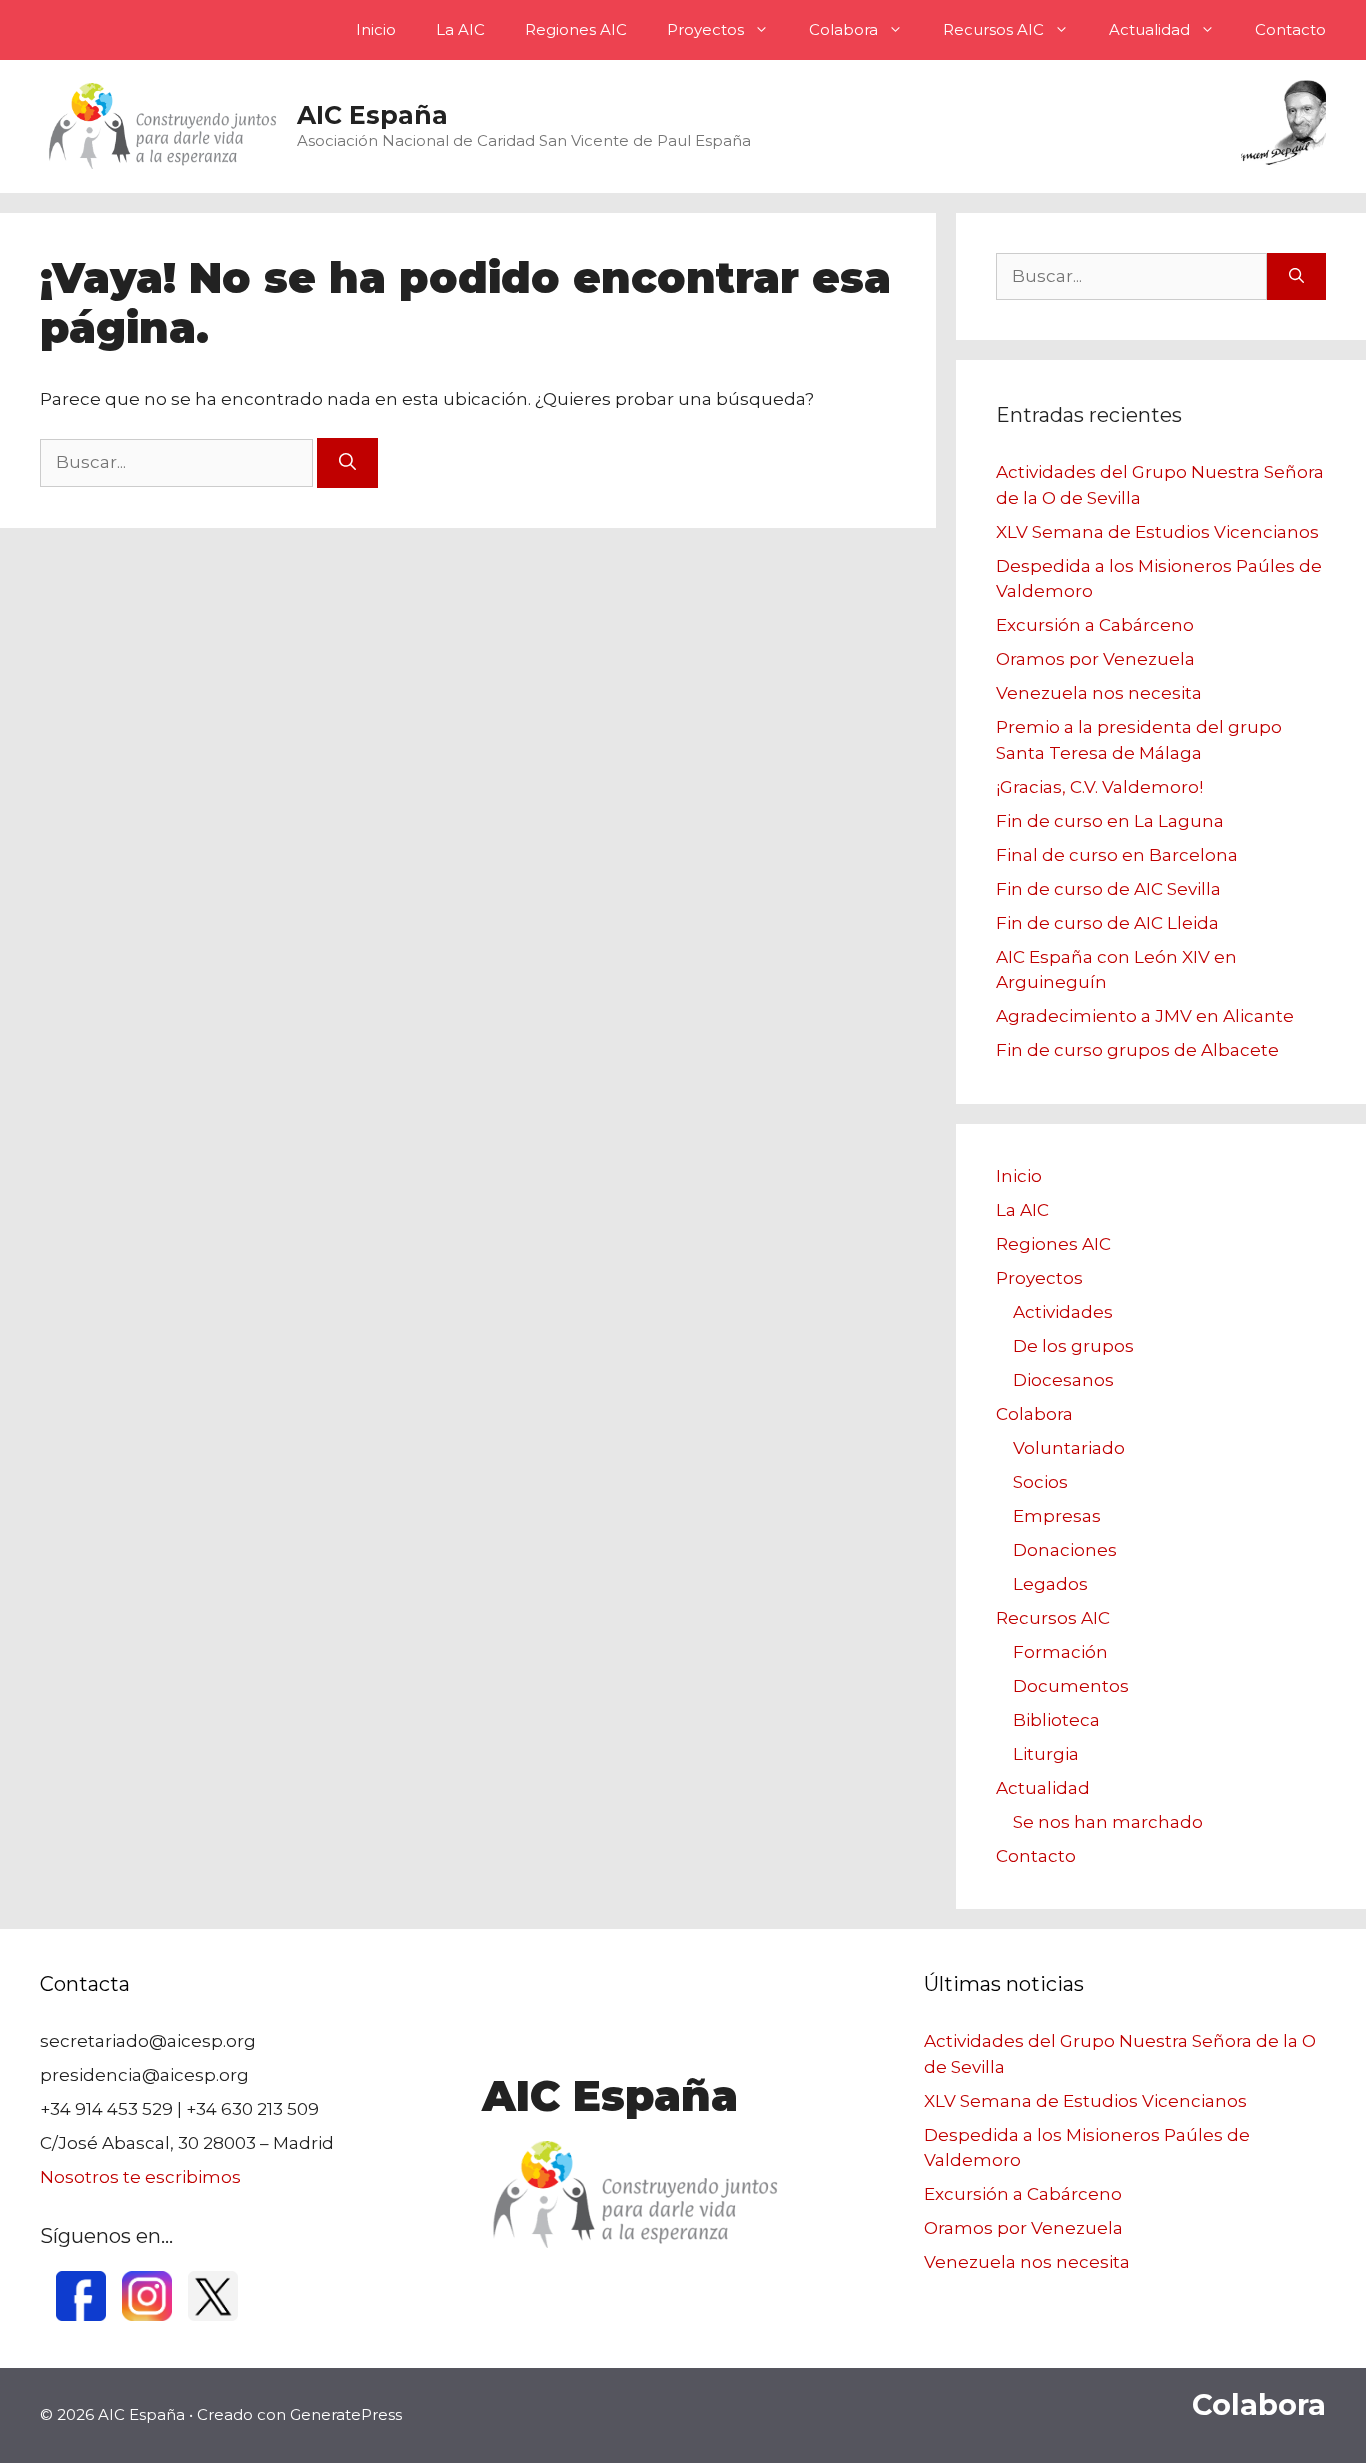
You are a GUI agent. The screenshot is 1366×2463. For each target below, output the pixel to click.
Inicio (376, 29)
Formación (1060, 1652)
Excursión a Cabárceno (1095, 625)
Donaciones (1065, 1550)
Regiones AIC (576, 29)
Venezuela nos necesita (1099, 693)
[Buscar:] (178, 462)
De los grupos (1073, 1346)
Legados (1050, 1584)
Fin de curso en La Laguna (1110, 821)
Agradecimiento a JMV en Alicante (1145, 1016)
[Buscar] (347, 463)
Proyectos (705, 29)
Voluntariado (1069, 1448)
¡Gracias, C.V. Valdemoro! (1099, 787)
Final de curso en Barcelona (1117, 855)
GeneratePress (346, 2414)
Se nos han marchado (1108, 1822)
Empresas (1057, 1516)
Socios (1040, 1482)
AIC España (372, 115)
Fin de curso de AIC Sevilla (1108, 889)
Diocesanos (1063, 1380)
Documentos (1071, 1686)
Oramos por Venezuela (1095, 659)
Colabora (843, 29)
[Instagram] (147, 2315)
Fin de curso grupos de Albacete (1137, 1050)
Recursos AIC (993, 29)
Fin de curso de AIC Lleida (1107, 923)
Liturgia (1046, 1754)
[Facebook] (81, 2315)
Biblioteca (1056, 1720)
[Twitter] (213, 2315)
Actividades (1063, 1312)
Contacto (1290, 29)
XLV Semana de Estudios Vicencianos (1157, 532)
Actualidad (1149, 29)
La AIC (460, 29)
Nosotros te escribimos (140, 2177)
